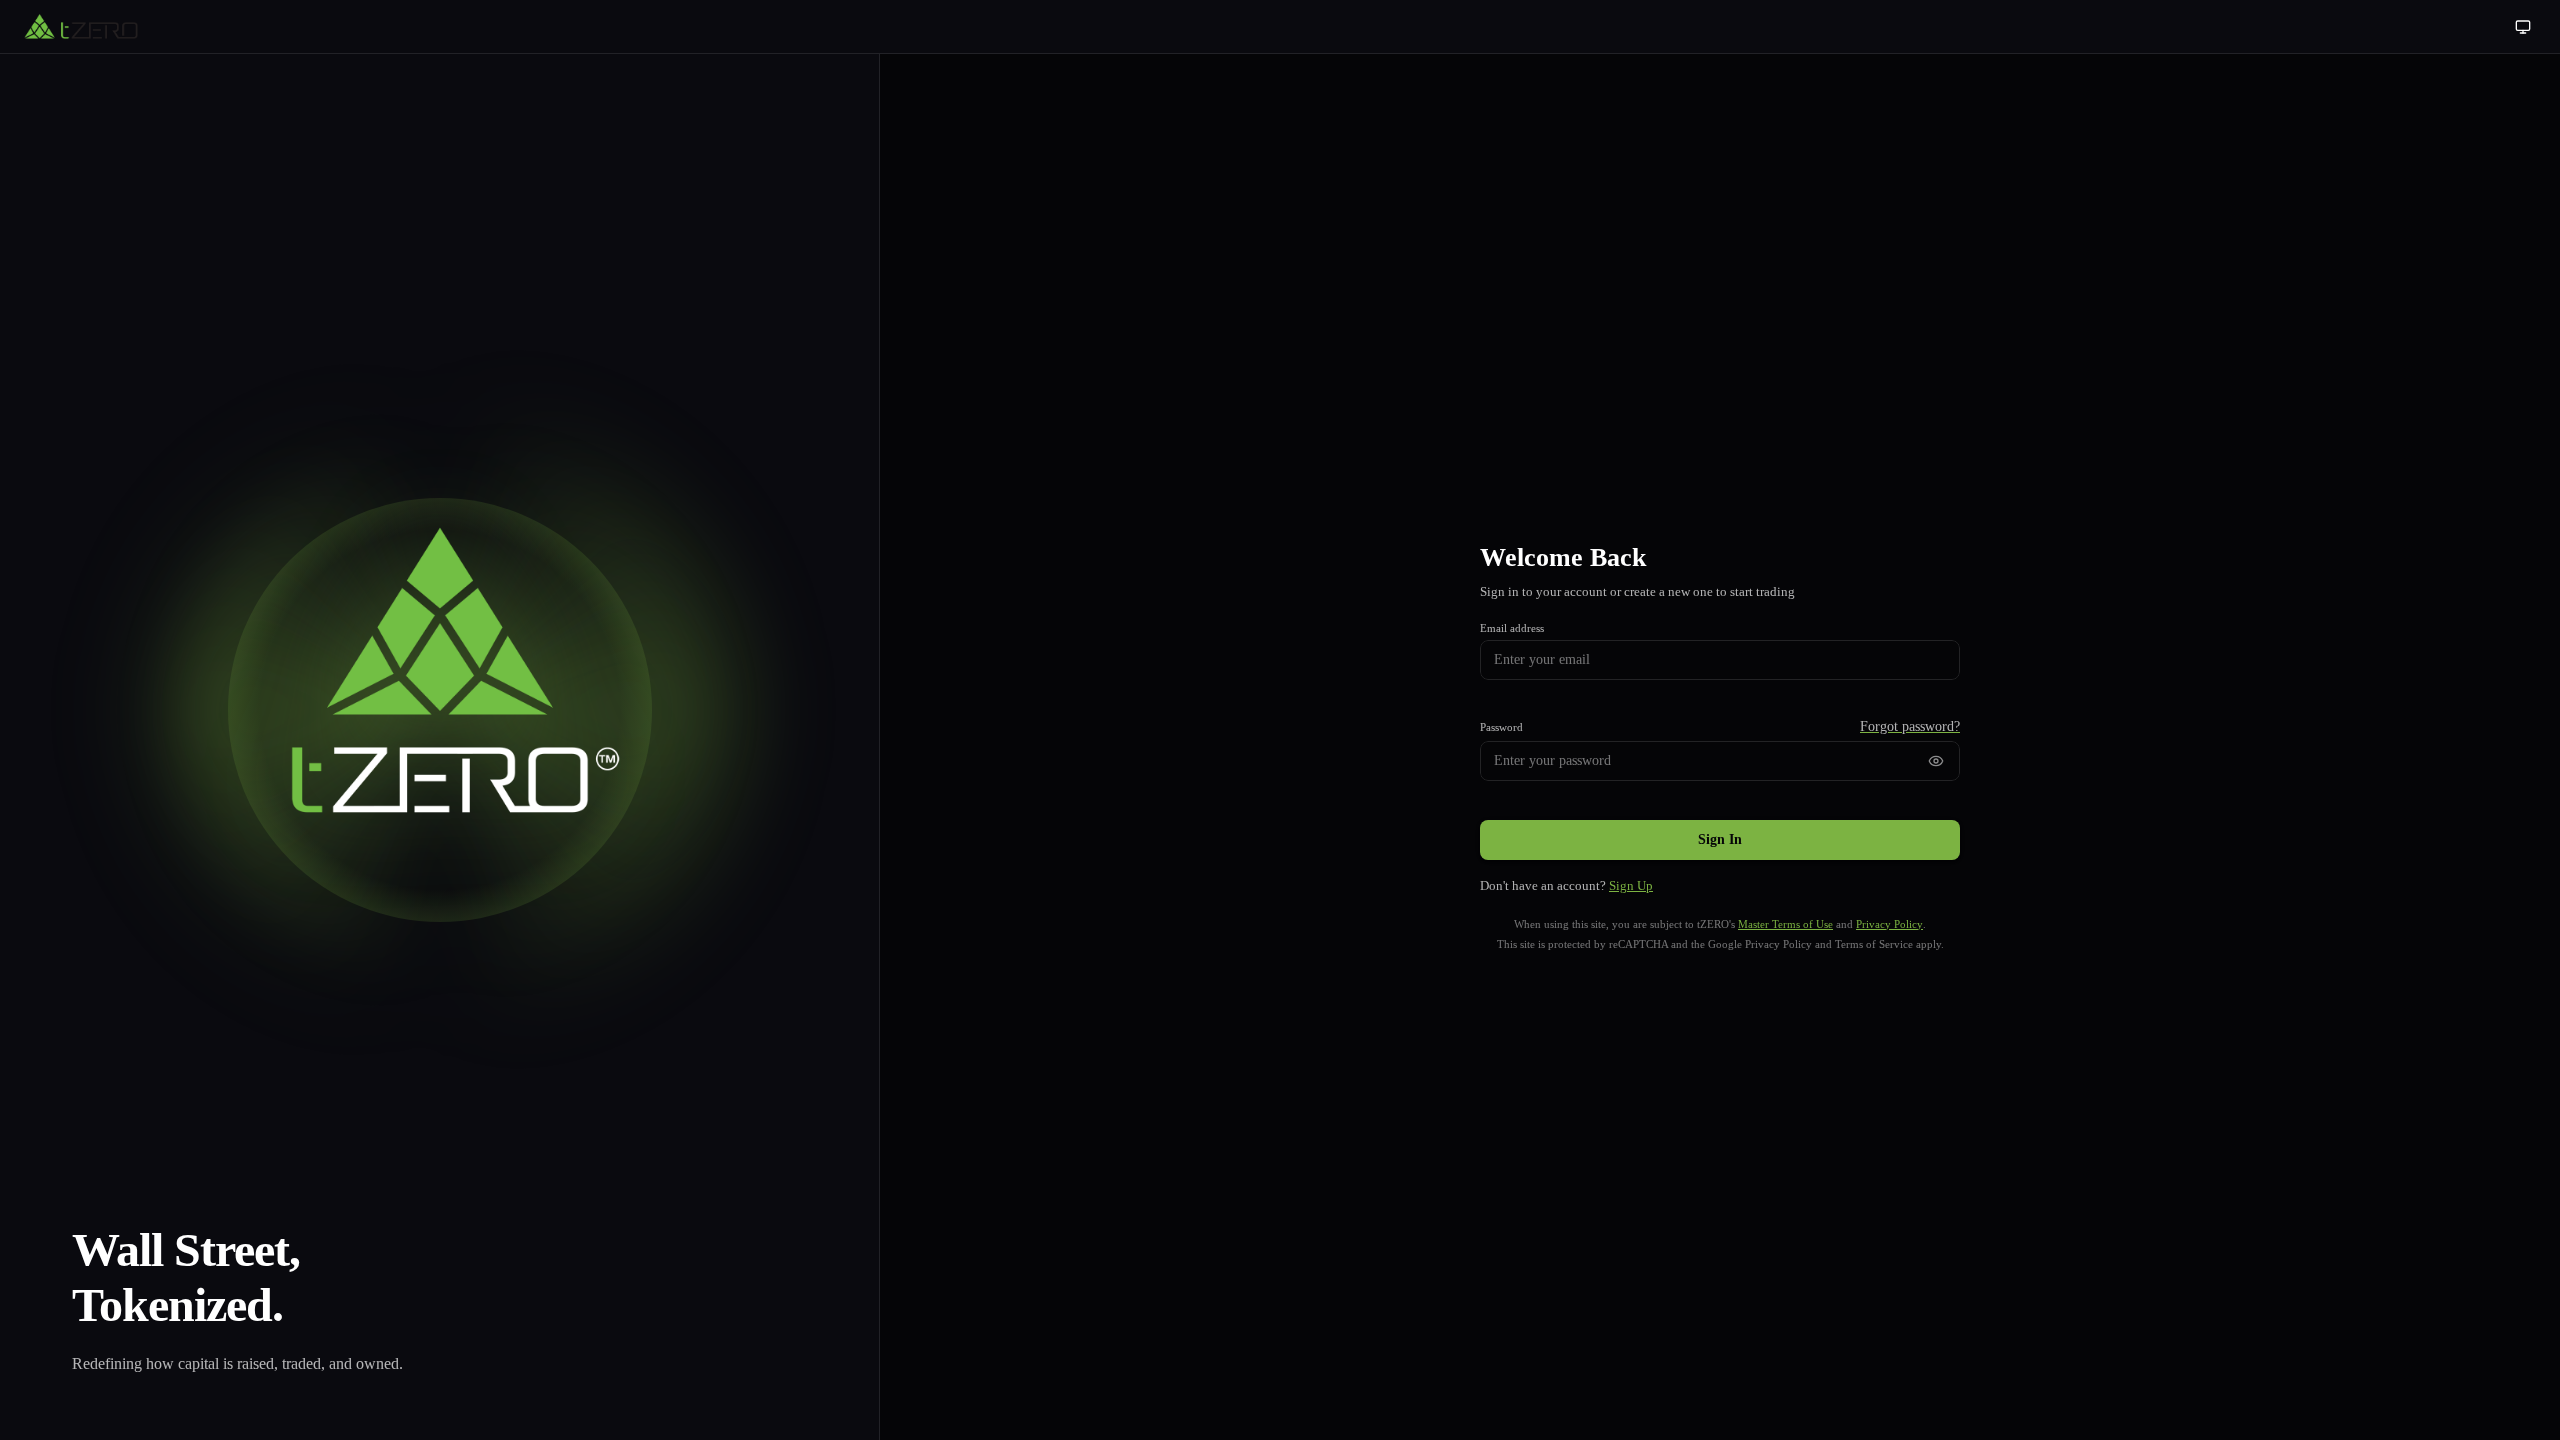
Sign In (1720, 839)
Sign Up (1631, 885)
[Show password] (1936, 761)
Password (1501, 727)
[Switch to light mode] (2523, 27)
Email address (1512, 628)
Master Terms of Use (1785, 924)
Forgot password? (1910, 726)
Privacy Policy (1889, 924)
